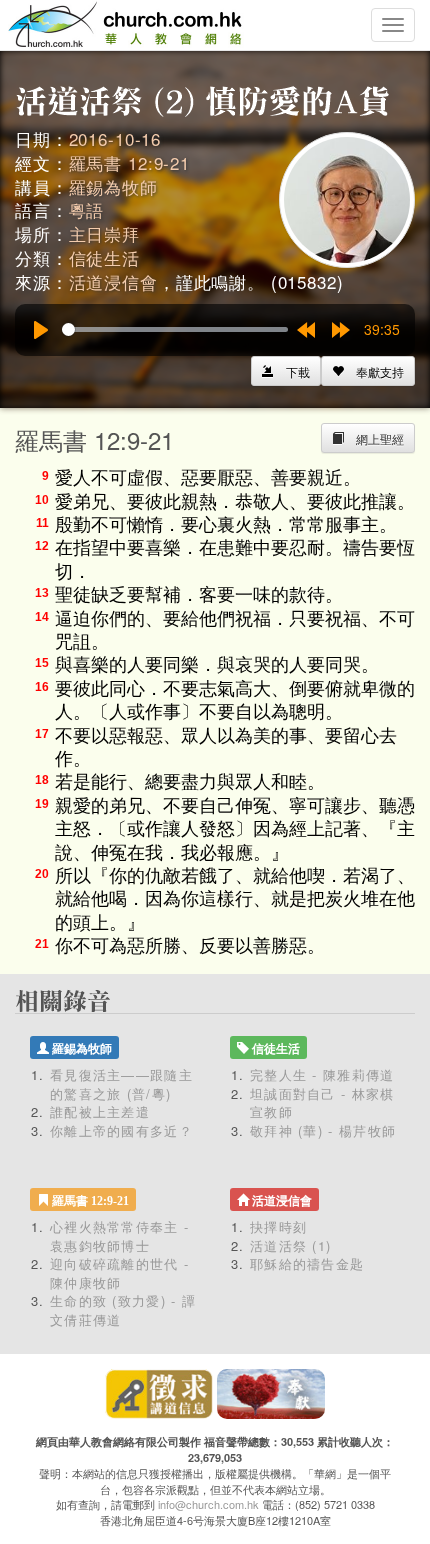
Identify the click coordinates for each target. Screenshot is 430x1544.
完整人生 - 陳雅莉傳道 (322, 1074)
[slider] (175, 329)
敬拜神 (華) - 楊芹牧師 (323, 1130)
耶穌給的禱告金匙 (307, 1263)
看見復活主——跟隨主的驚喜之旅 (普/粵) (121, 1084)
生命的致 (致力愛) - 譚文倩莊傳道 (123, 1310)
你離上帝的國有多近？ (121, 1130)
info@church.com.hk (208, 1504)
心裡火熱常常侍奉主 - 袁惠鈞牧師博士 (119, 1236)
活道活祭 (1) (290, 1245)
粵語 (87, 209)
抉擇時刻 (278, 1226)
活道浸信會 (113, 281)
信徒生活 (104, 257)
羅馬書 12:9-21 (129, 162)
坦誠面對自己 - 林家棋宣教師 (322, 1103)
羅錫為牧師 (113, 186)
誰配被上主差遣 (100, 1111)
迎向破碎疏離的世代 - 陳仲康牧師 (119, 1273)
